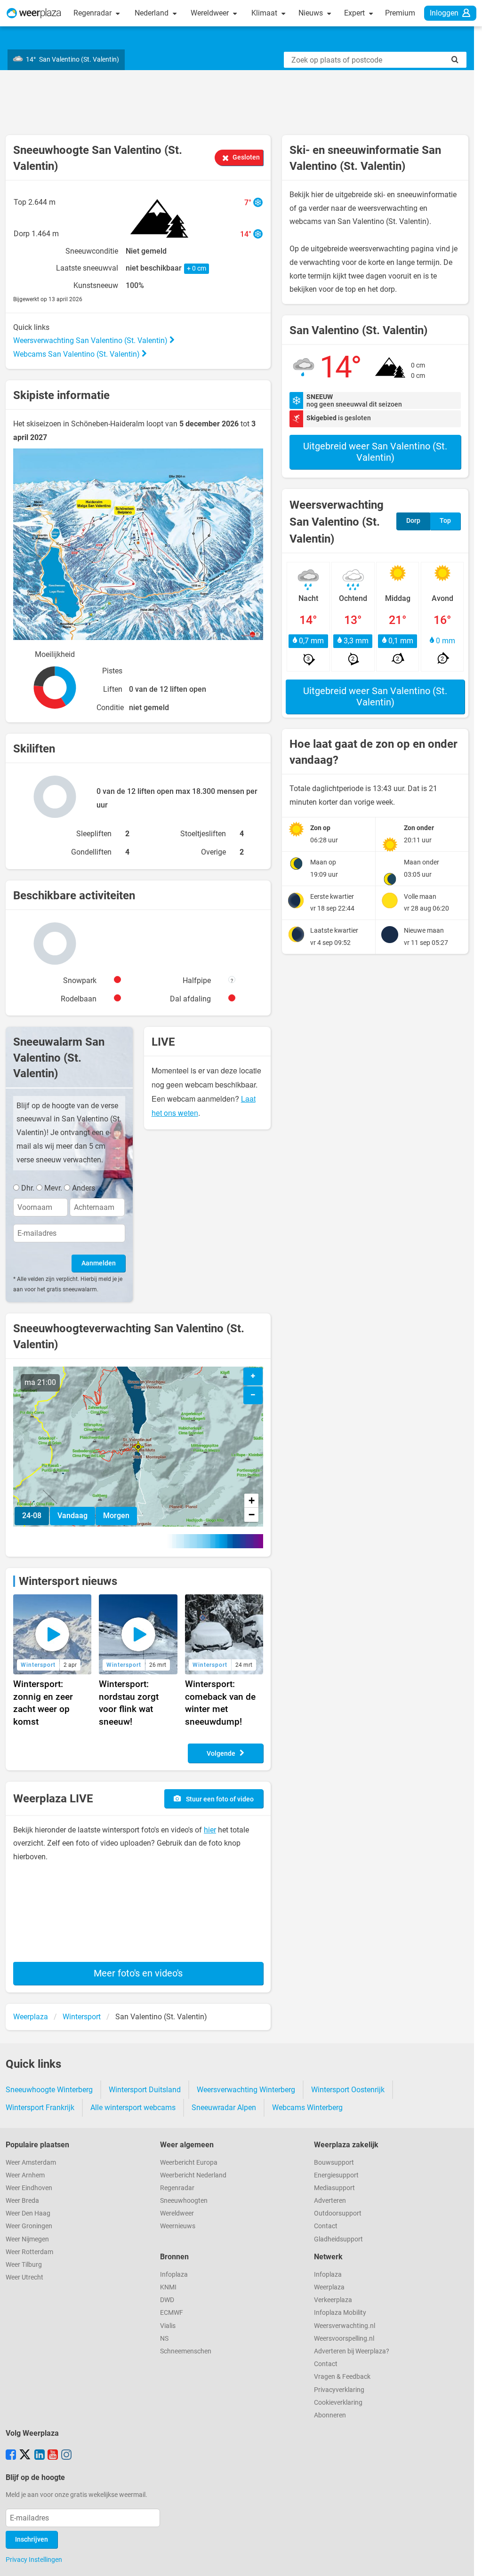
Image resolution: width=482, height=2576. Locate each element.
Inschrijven (32, 2540)
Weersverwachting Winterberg (246, 2090)
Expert (355, 13)
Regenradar (93, 13)
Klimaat (265, 13)
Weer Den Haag (28, 2213)
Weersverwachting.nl (345, 2326)
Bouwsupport (334, 2163)
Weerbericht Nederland (193, 2175)
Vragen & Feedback (342, 2377)
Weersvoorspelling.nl (344, 2339)
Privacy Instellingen (34, 2560)
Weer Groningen (29, 2226)
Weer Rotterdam (29, 2252)
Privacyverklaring (339, 2390)
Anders (84, 1188)
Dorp (413, 521)
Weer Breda (22, 2201)
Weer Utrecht (24, 2277)
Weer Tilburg (24, 2265)
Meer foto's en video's (138, 1973)
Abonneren (330, 2415)
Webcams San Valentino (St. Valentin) (77, 354)
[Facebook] (11, 2456)
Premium (400, 13)
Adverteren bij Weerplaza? (352, 2351)
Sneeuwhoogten (184, 2201)
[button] (138, 1447)
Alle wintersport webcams (133, 2108)
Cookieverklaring (338, 2403)
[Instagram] (66, 2456)
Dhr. (28, 1188)
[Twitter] (25, 2456)
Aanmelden (99, 1263)
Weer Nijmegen (27, 2239)
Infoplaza (174, 2275)
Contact (326, 2226)
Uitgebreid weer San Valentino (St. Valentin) (375, 452)
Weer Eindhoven (29, 2188)
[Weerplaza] (34, 13)
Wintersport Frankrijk (40, 2108)
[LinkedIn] (40, 2456)
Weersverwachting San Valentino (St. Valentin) (91, 340)
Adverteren (330, 2201)
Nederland (153, 13)
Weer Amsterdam (31, 2163)
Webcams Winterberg (307, 2108)
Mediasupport (334, 2188)
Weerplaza (329, 2287)
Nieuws (312, 13)
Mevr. (53, 1188)
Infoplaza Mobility (340, 2313)
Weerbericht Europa (189, 2163)
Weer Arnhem (25, 2175)
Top (445, 521)
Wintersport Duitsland (145, 2090)
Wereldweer (211, 13)
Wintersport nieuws (68, 1581)
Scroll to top (467, 2561)
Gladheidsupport (338, 2239)
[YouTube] (53, 2456)
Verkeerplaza (333, 2300)
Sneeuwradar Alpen (224, 2108)
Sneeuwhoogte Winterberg (49, 2090)
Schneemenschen (186, 2351)
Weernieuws (178, 2226)
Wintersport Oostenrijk (348, 2090)
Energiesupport (336, 2175)
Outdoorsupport (338, 2213)
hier (210, 1830)
